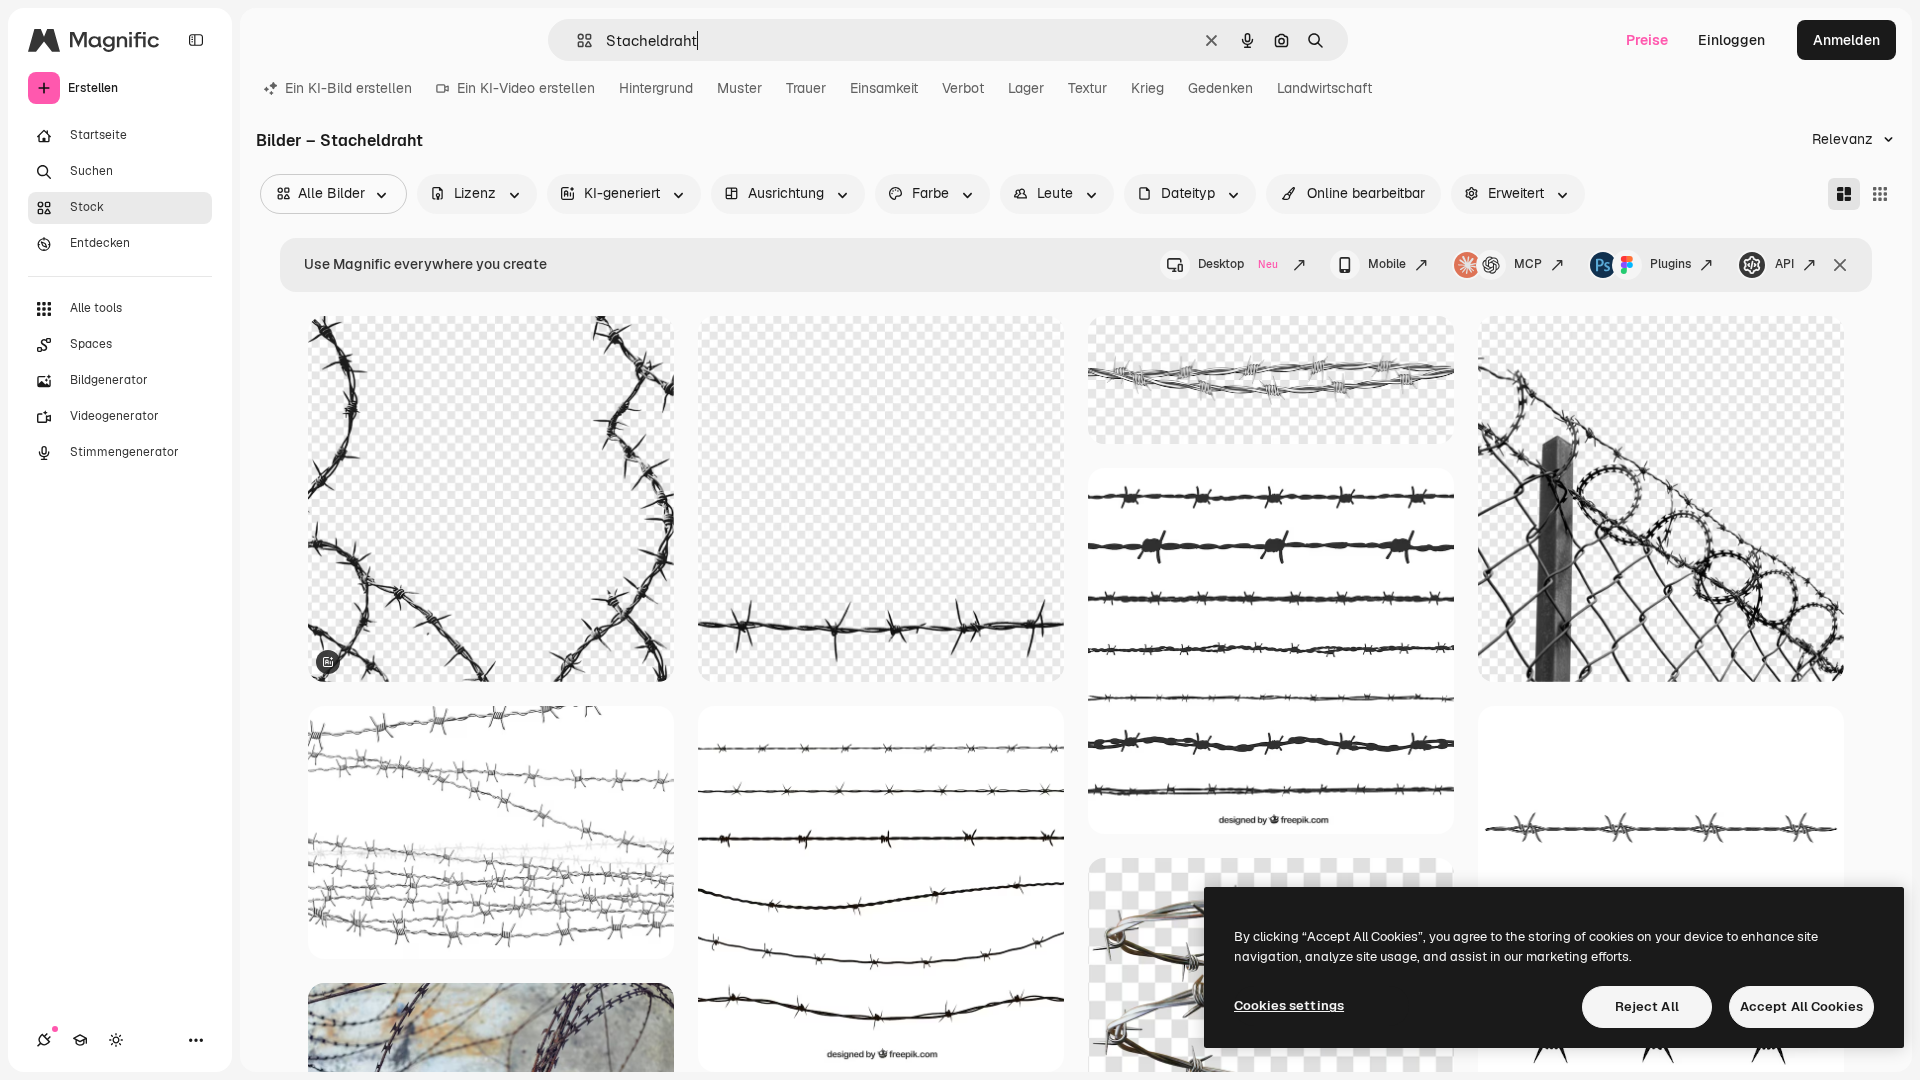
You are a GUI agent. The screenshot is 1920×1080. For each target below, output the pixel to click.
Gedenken (1220, 88)
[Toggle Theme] (116, 1040)
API (1784, 264)
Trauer (806, 88)
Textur (1087, 88)
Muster (739, 88)
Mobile (1387, 264)
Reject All (1647, 1006)
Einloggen (1731, 40)
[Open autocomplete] (576, 40)
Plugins (1670, 264)
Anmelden (1846, 40)
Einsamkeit (884, 88)
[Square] (1880, 194)
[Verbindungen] (44, 1040)
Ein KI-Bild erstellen (348, 88)
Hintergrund (656, 88)
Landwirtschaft (1324, 88)
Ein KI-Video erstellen (526, 88)
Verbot (963, 88)
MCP (1528, 264)
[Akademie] (80, 1040)
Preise (1647, 40)
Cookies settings (1289, 1005)
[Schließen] (1840, 265)
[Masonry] (1844, 194)
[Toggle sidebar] (196, 40)
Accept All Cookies (1801, 1006)
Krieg (1147, 88)
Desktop (1238, 264)
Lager (1026, 88)
